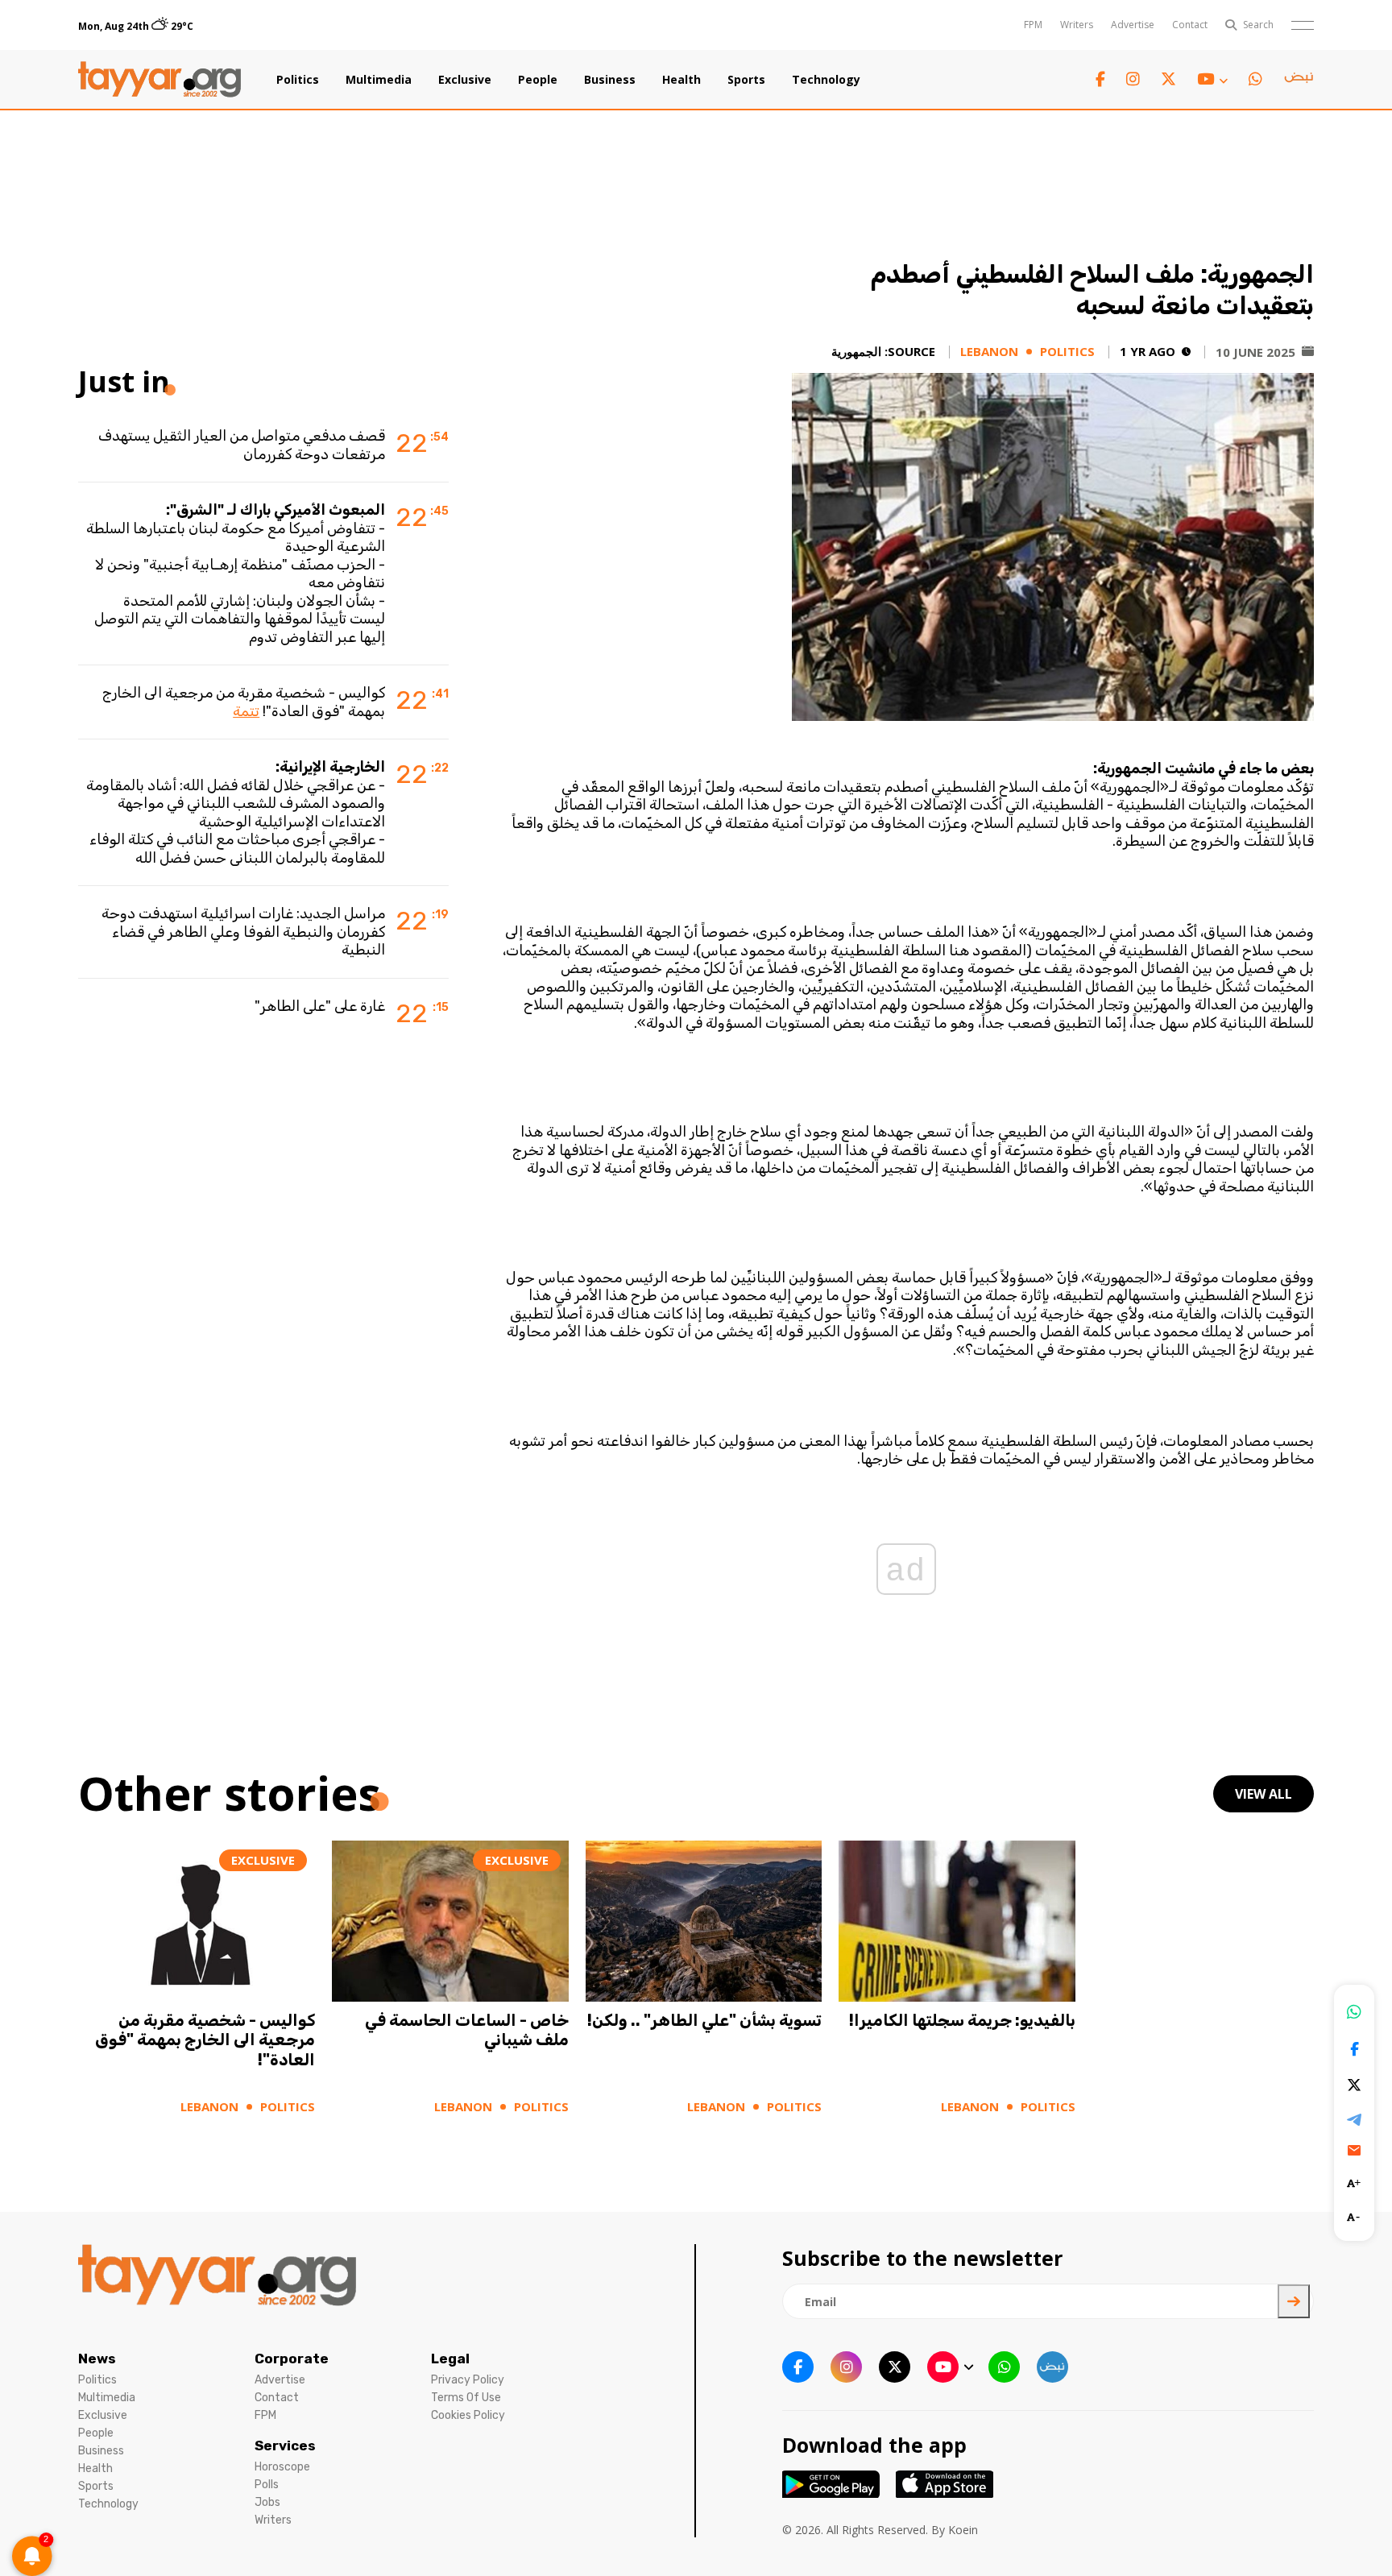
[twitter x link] (1168, 79)
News (97, 2359)
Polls (267, 2485)
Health (681, 80)
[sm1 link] (1299, 80)
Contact (1190, 25)
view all (1264, 1794)
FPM (1033, 25)
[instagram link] (1133, 79)
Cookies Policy (468, 2415)
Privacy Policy (468, 2380)
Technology (826, 80)
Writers (1077, 25)
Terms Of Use (466, 2398)
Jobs (267, 2502)
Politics (298, 80)
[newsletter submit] (1294, 2301)
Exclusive (465, 80)
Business (610, 80)
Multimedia (379, 80)
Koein (963, 2530)
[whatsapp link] (1255, 79)
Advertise (1133, 25)
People (538, 80)
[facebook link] (1100, 79)
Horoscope (282, 2467)
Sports (746, 80)
